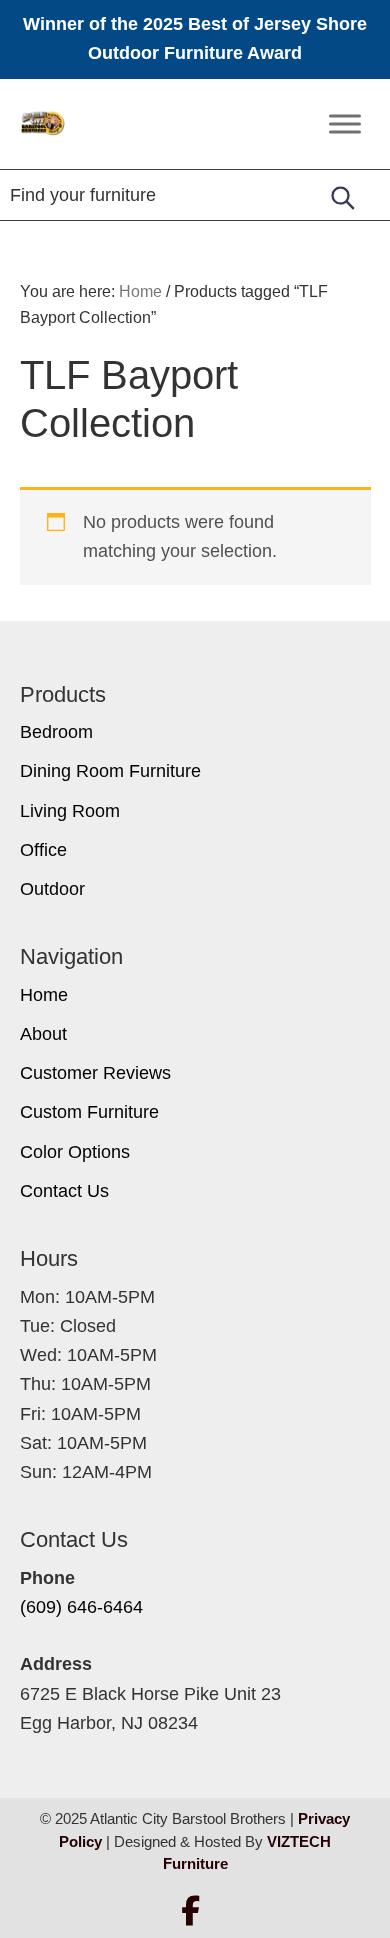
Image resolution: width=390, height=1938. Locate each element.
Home (44, 995)
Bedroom (56, 732)
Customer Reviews (95, 1073)
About (43, 1034)
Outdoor (52, 889)
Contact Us (64, 1191)
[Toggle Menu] (345, 123)
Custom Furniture (89, 1112)
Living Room (70, 811)
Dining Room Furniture (110, 771)
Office (43, 850)
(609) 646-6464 (81, 1607)
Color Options (75, 1152)
